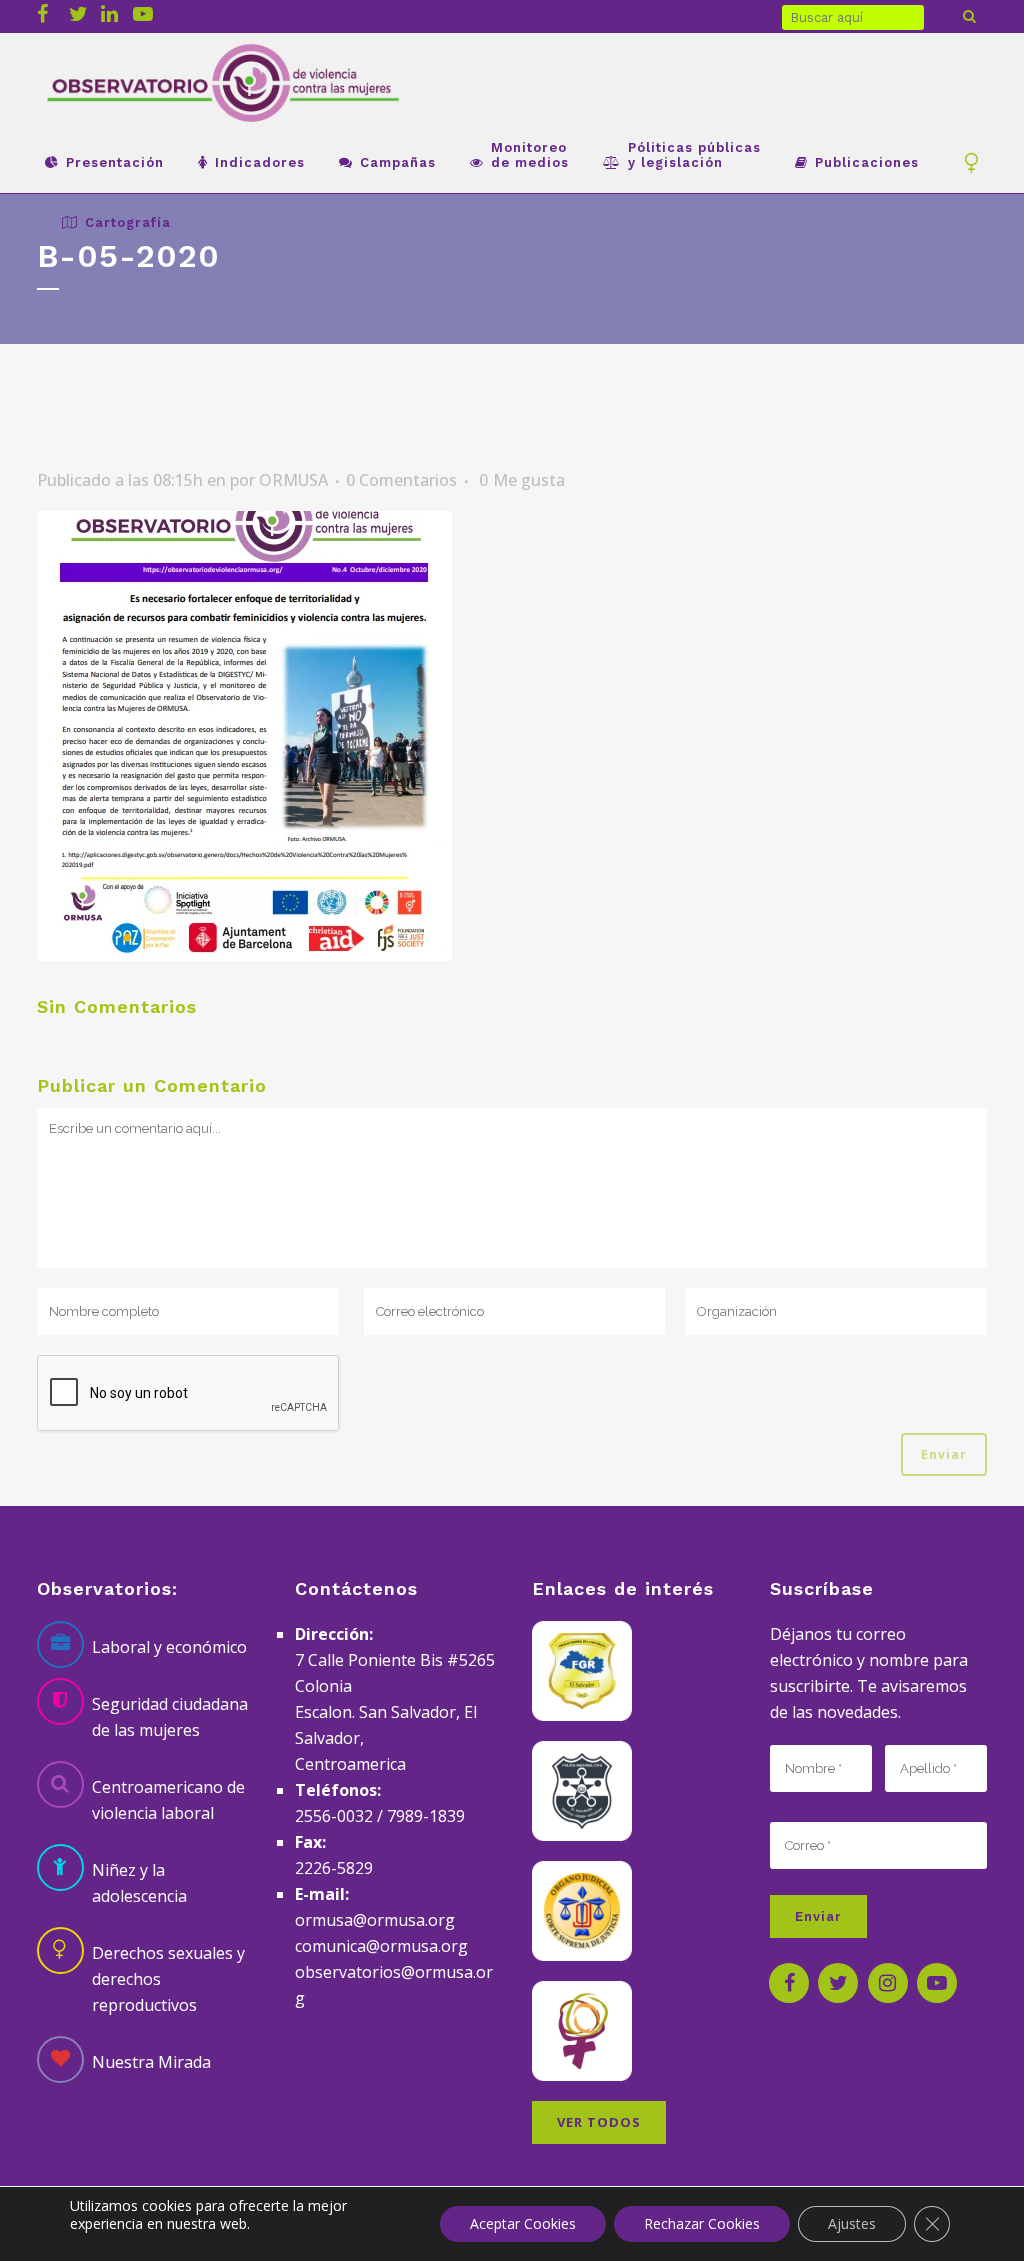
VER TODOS (599, 2122)
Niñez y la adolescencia (139, 1883)
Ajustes (852, 2223)
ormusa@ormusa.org (375, 1920)
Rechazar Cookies (702, 2223)
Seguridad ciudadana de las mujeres (170, 1717)
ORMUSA (293, 480)
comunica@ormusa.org (381, 1946)
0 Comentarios (401, 480)
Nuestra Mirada (151, 2062)
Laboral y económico (169, 1647)
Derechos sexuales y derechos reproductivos (168, 1979)
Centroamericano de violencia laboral (168, 1800)
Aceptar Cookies (523, 2223)
